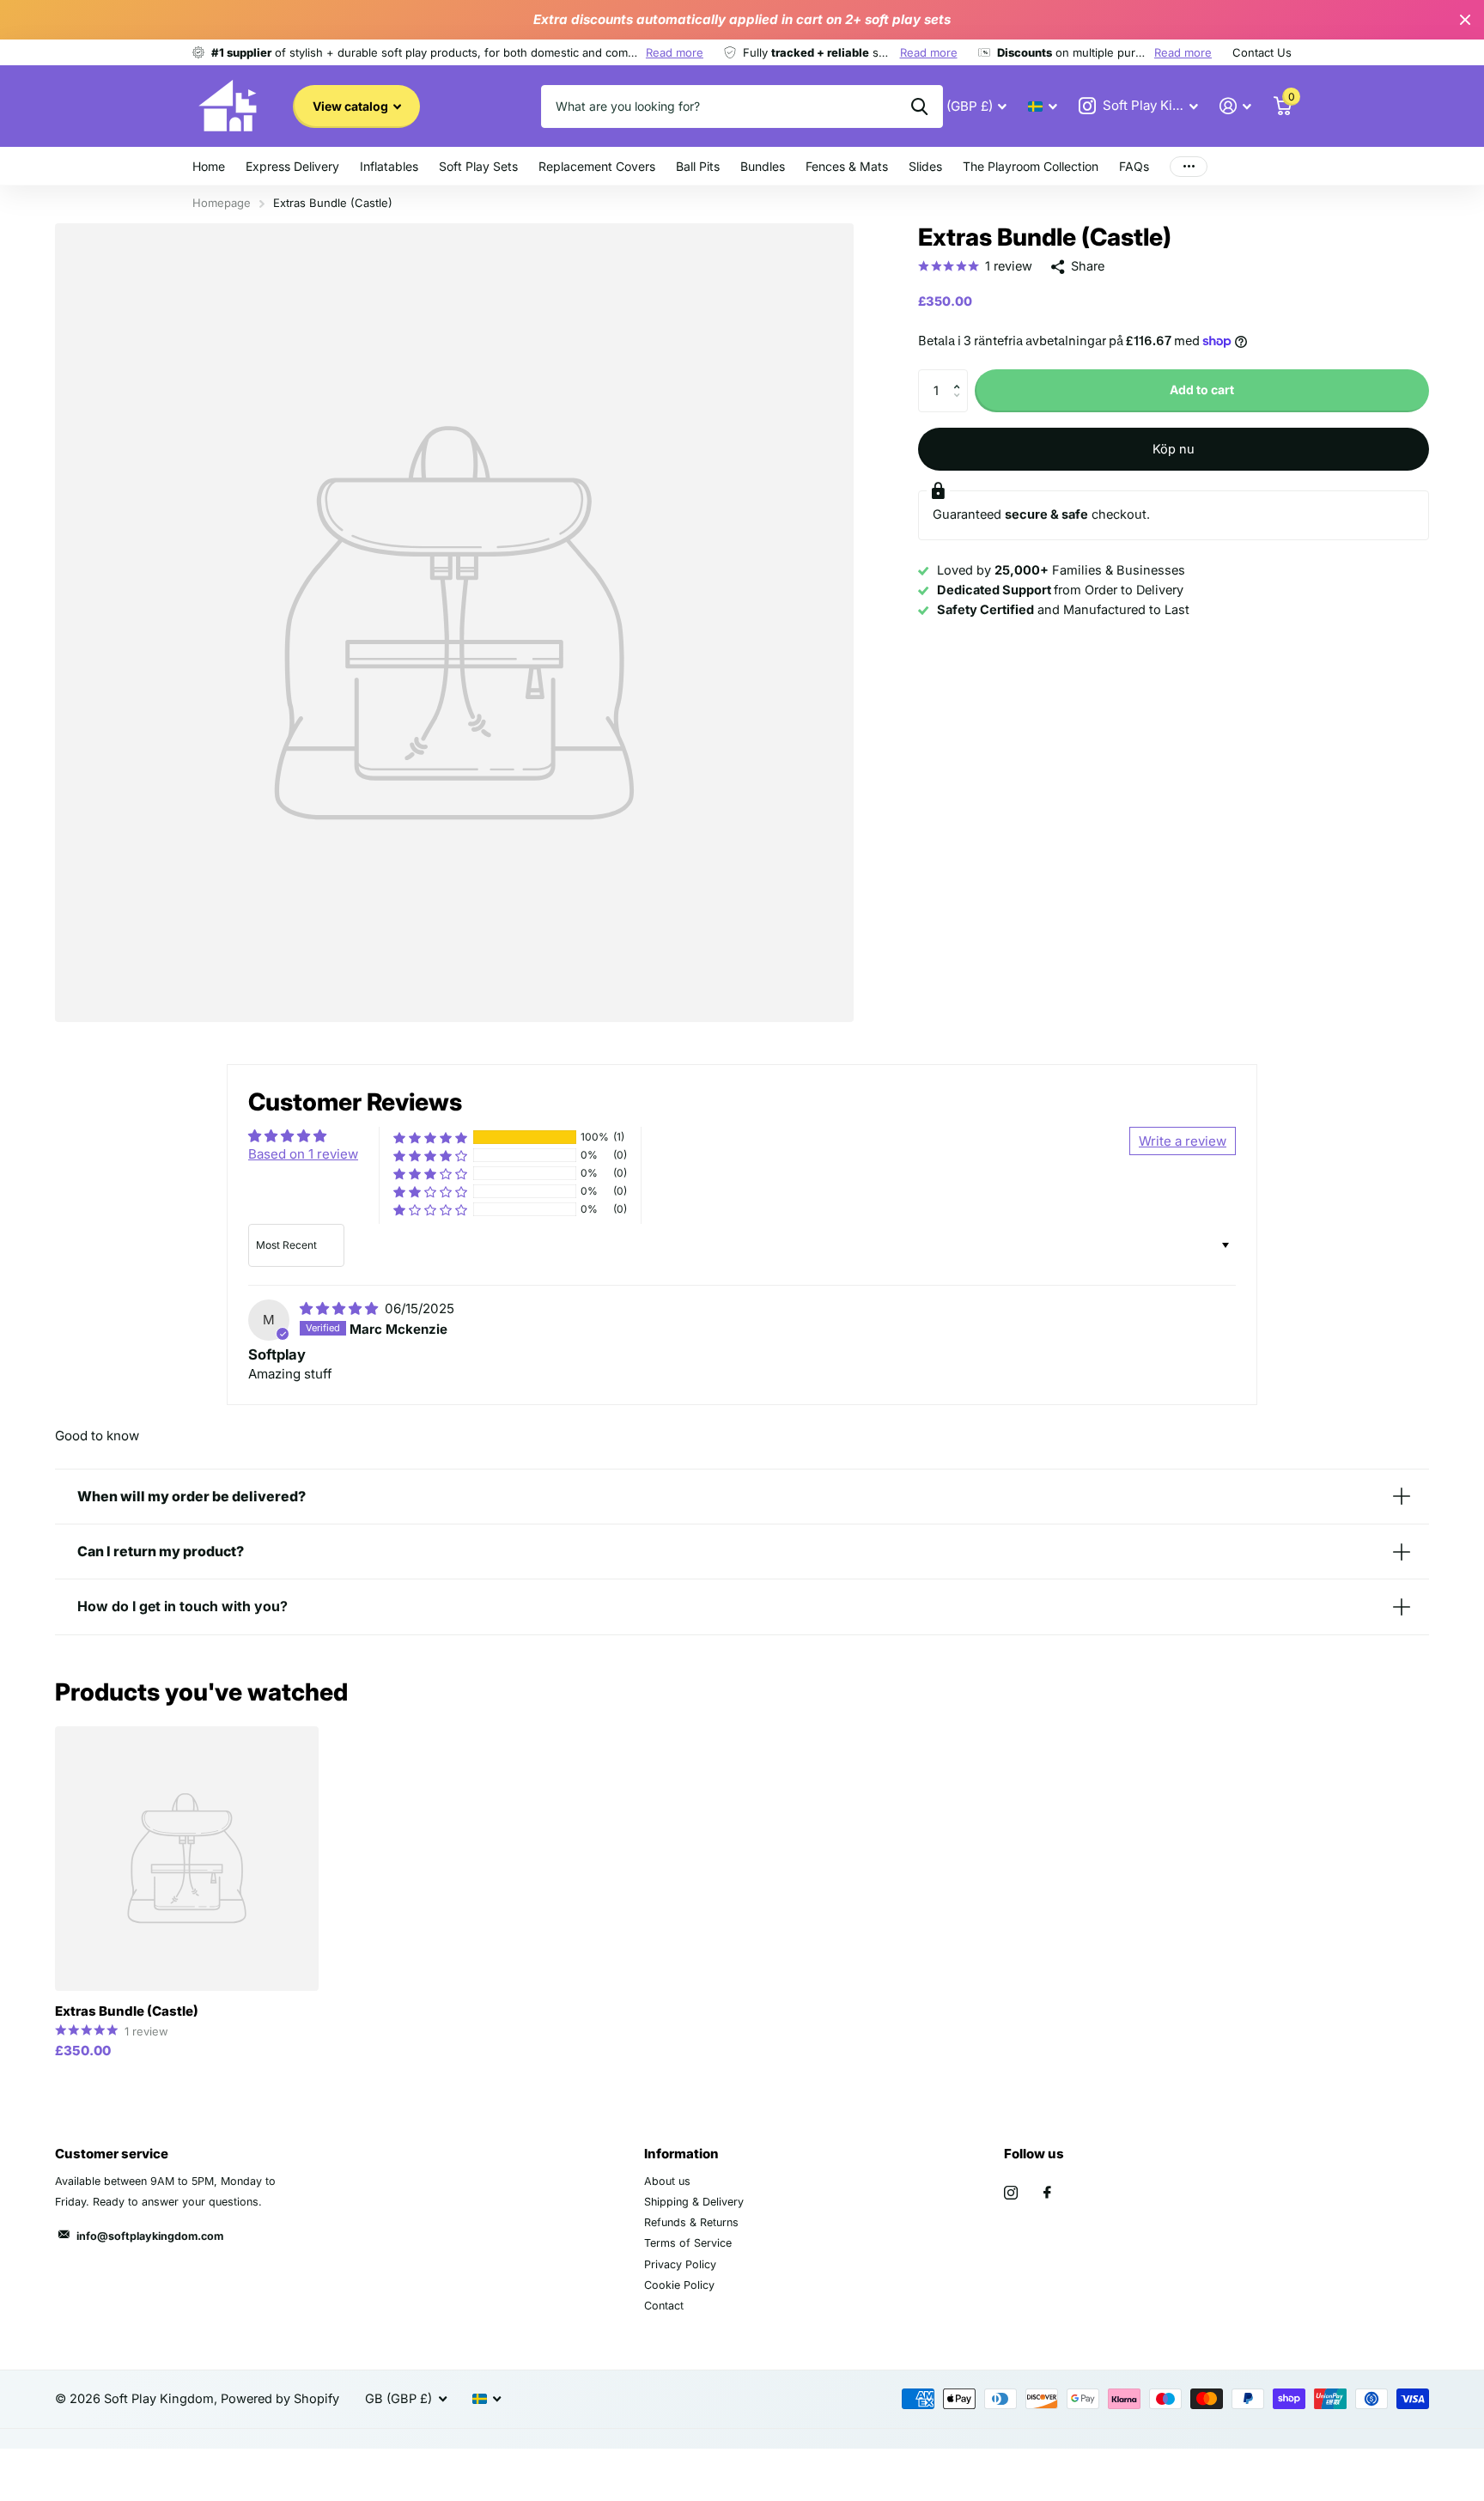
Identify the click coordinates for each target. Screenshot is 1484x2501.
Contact (664, 2306)
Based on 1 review (303, 1154)
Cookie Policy (679, 2285)
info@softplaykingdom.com (150, 2236)
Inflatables (389, 166)
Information (681, 2154)
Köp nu (1174, 449)
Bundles (763, 166)
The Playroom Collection (1031, 166)
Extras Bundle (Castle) (127, 2011)
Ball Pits (698, 166)
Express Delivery (292, 166)
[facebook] (1047, 2193)
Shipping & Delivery (694, 2202)
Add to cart (1202, 389)
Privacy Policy (680, 2264)
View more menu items (1189, 166)
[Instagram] (1011, 2193)
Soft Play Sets (478, 166)
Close (1465, 20)
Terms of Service (688, 2243)
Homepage (222, 203)
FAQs (1134, 166)
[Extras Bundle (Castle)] (187, 1858)
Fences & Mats (847, 166)
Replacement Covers (597, 166)
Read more (675, 52)
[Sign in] (1236, 106)
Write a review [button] (1183, 1141)
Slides (925, 166)
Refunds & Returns (691, 2222)
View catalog (352, 106)
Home (209, 166)
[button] (961, 376)
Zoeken (919, 106)
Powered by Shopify (280, 2399)
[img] (341, 1308)
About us (667, 2181)
